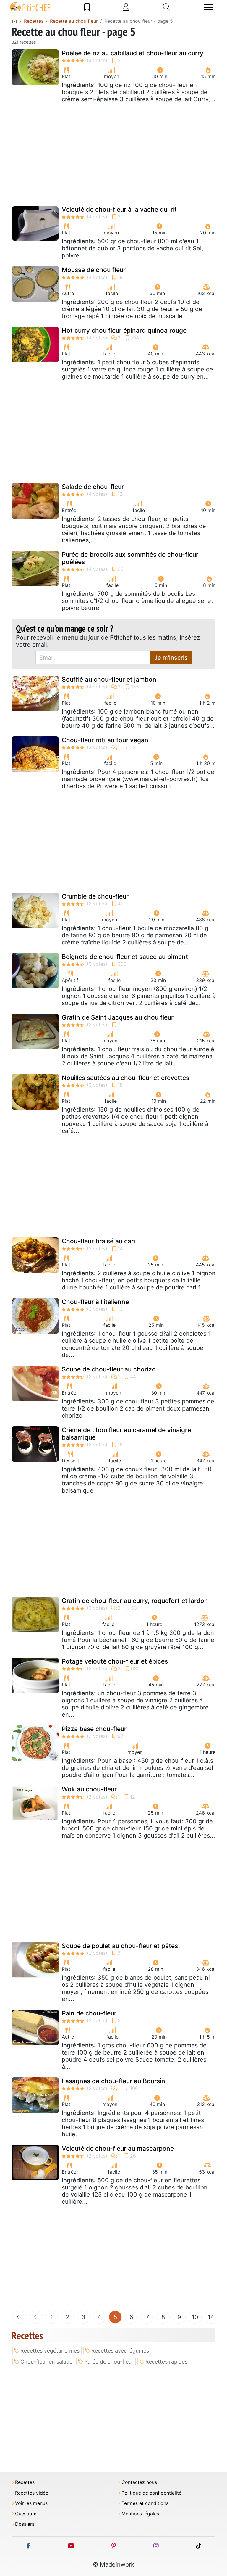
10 (195, 2317)
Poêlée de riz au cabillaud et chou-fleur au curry (133, 53)
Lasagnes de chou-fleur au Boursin (113, 2081)
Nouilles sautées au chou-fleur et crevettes (125, 1078)
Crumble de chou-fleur (95, 896)
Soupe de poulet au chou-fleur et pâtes (120, 1946)
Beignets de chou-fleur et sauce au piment (125, 957)
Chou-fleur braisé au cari (98, 1241)
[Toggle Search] (167, 7)
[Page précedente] (35, 2317)
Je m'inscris (171, 658)
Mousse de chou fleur (94, 270)
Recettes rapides (166, 2362)
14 (211, 2317)
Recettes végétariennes (50, 2351)
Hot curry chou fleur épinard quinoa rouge (124, 330)
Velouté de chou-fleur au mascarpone (118, 2148)
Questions (26, 2514)
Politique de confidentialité (151, 2493)
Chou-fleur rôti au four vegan (105, 740)
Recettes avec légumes (120, 2351)
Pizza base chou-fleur (94, 1729)
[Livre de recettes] (87, 7)
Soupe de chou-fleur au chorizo (109, 1369)
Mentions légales (140, 2514)
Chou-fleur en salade (46, 2362)
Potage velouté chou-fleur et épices (115, 1661)
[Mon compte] (126, 7)
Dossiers (25, 2524)
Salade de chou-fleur (93, 487)
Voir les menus (31, 2503)
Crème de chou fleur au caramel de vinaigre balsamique (126, 1434)
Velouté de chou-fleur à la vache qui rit (119, 209)
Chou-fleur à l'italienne (95, 1302)
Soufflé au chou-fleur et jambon (109, 679)
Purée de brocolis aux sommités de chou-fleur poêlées (130, 558)
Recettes (25, 2482)
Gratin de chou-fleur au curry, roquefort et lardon (135, 1601)
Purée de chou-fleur (109, 2362)
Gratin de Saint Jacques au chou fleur (118, 1017)
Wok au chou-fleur (89, 1789)
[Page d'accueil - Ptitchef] (14, 21)
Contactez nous (139, 2482)
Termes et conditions (145, 2503)
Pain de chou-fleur (89, 2013)
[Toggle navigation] (209, 7)
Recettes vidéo (32, 2493)
